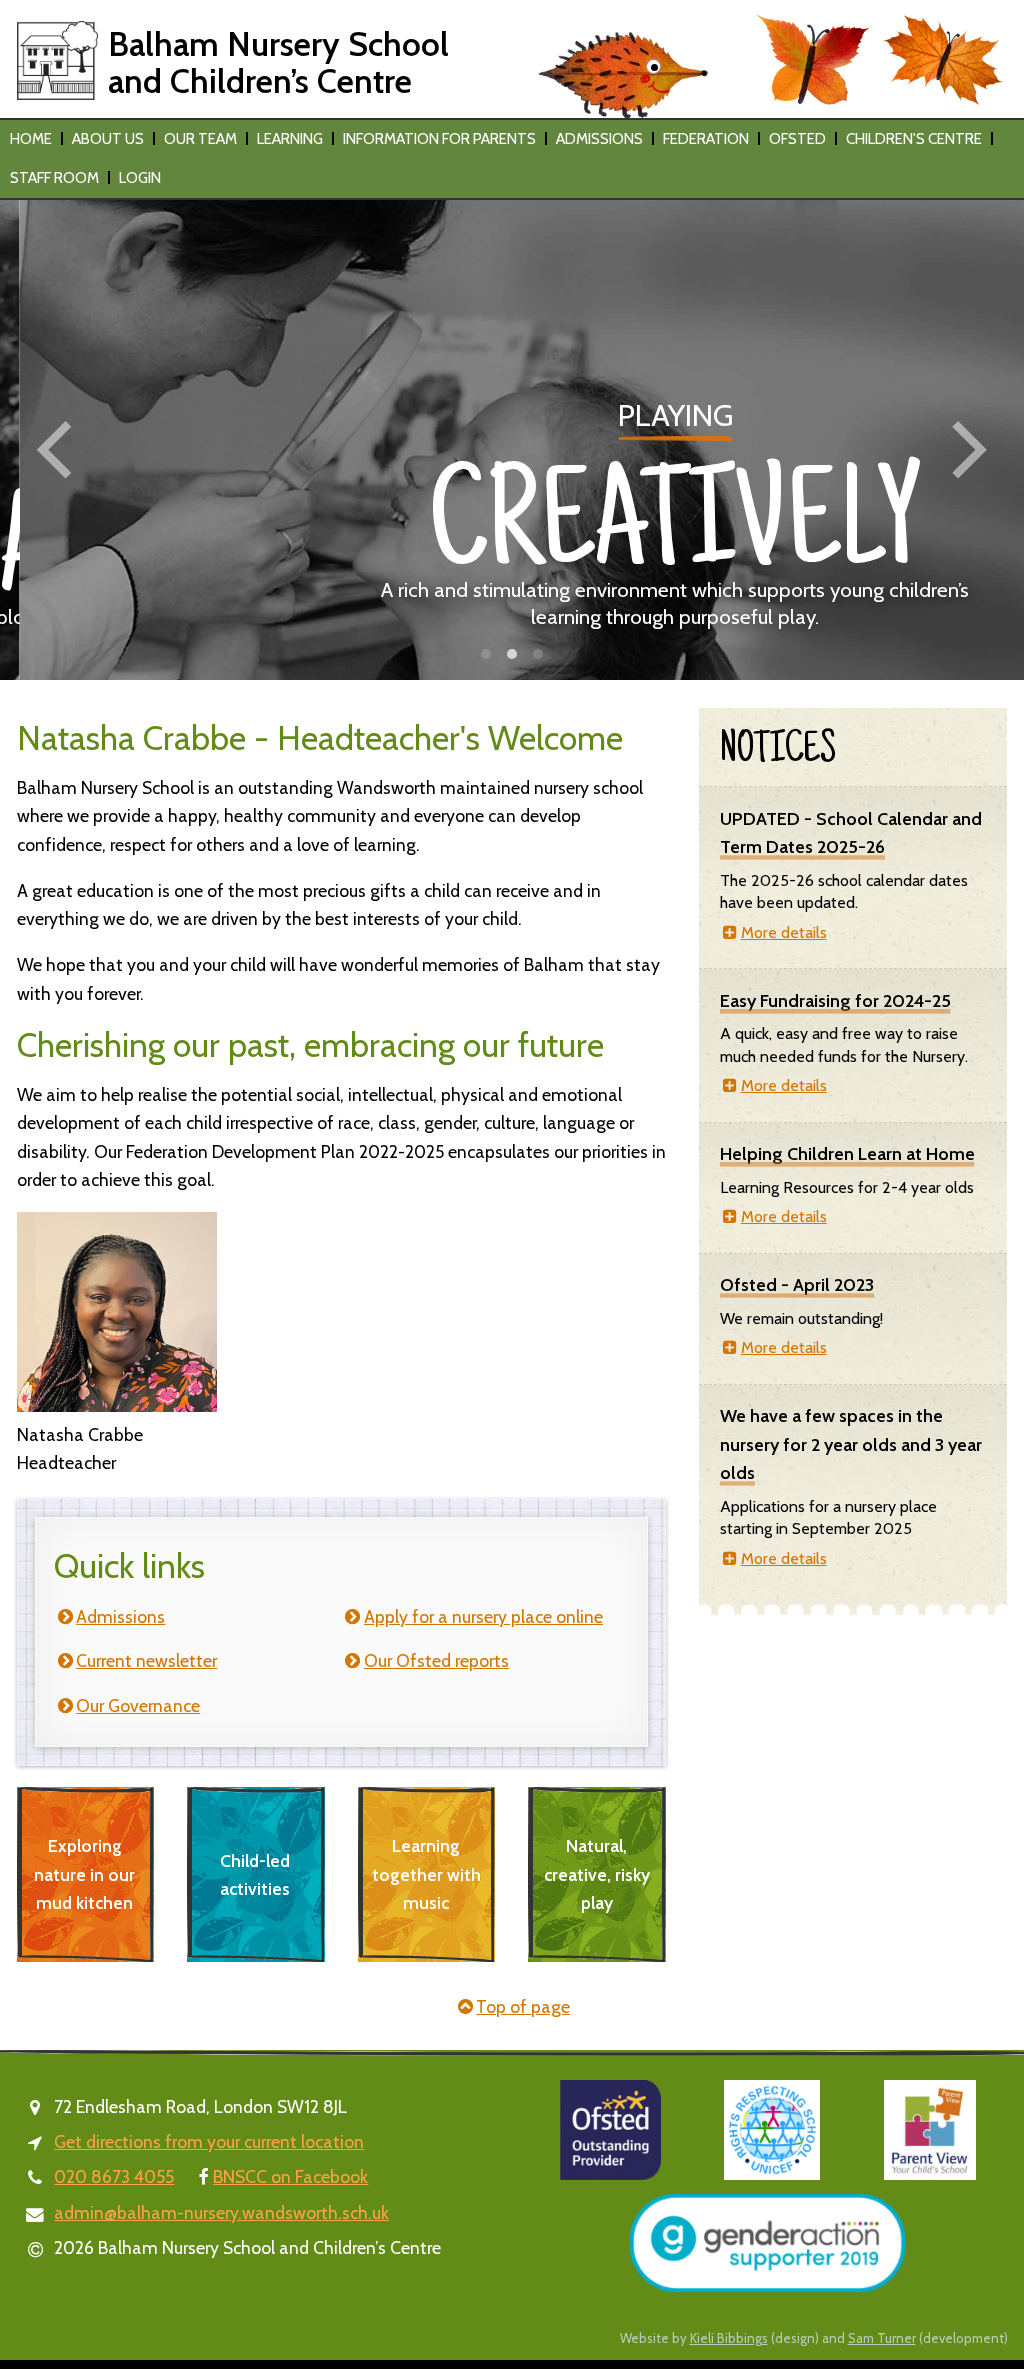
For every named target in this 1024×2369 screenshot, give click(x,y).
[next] (964, 450)
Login (140, 178)
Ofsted (797, 139)
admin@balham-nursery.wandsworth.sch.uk (221, 2212)
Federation (706, 139)
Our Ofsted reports (436, 1660)
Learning (290, 139)
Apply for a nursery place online (483, 1616)
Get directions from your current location (209, 2141)
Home (31, 139)
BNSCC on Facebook (290, 2176)
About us (108, 139)
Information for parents (439, 139)
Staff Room (54, 178)
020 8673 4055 (114, 2176)
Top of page (523, 2006)
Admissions (599, 139)
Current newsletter (146, 1660)
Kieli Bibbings (729, 2338)
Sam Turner (882, 2338)
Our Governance (138, 1705)
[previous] (60, 450)
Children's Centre (914, 139)
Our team (200, 139)
